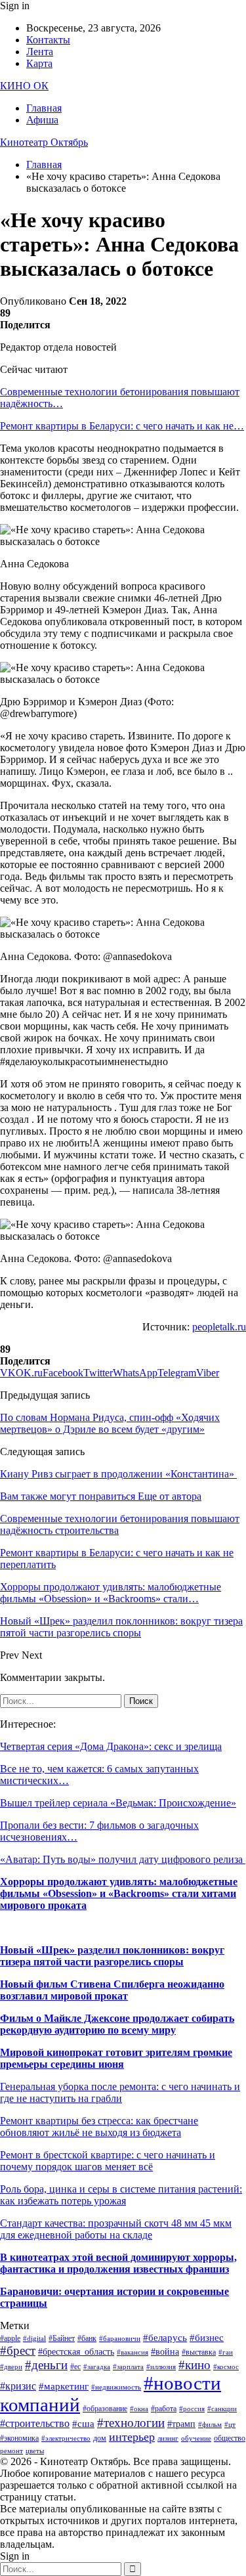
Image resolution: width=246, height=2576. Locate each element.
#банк (87, 2338)
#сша (83, 2424)
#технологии (131, 2423)
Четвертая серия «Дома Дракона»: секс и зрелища (111, 1746)
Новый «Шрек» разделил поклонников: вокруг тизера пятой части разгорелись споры (112, 1956)
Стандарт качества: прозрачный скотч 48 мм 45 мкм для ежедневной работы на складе (116, 2229)
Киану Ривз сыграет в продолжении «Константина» (118, 1474)
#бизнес (207, 2338)
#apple (10, 2338)
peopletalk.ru (219, 1327)
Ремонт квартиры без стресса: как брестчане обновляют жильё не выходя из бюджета (99, 2127)
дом (100, 2438)
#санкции (222, 2409)
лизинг (168, 2438)
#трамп (181, 2424)
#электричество (66, 2438)
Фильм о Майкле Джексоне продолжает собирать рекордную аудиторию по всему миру (117, 2024)
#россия (192, 2409)
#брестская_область (76, 2352)
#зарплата (128, 2367)
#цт (230, 2425)
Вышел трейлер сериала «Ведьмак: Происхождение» (118, 1803)
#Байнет (62, 2338)
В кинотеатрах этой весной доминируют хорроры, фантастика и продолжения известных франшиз (118, 2263)
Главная (44, 108)
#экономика (19, 2438)
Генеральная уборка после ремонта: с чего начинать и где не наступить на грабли (120, 2092)
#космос (226, 2367)
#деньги (46, 2365)
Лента (40, 52)
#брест (18, 2350)
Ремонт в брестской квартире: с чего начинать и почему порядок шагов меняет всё (108, 2161)
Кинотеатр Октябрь (44, 142)
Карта (39, 63)
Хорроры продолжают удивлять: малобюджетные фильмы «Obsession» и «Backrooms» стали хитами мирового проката (119, 1893)
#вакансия (133, 2352)
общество (230, 2438)
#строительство (35, 2423)
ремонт (11, 2451)
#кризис (18, 2386)
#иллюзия (161, 2367)
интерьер (132, 2437)
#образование (105, 2409)
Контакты (48, 40)
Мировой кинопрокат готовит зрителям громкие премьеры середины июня (116, 2058)
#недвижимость (116, 2387)
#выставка (199, 2352)
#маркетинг (64, 2386)
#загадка (97, 2367)
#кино (195, 2365)
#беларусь (165, 2338)
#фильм (210, 2425)
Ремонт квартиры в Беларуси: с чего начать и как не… (122, 426)
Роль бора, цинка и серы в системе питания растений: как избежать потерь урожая (121, 2195)
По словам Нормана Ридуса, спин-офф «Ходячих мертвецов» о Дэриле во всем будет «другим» (110, 1423)
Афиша (42, 120)
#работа (164, 2409)
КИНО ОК (24, 86)
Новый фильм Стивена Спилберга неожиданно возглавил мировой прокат (112, 1990)
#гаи (226, 2352)
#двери (11, 2367)
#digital (34, 2339)
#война (165, 2352)
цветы (35, 2451)
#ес (75, 2367)
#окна (139, 2409)
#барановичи (120, 2339)
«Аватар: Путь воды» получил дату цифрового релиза (123, 1859)
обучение (196, 2438)
